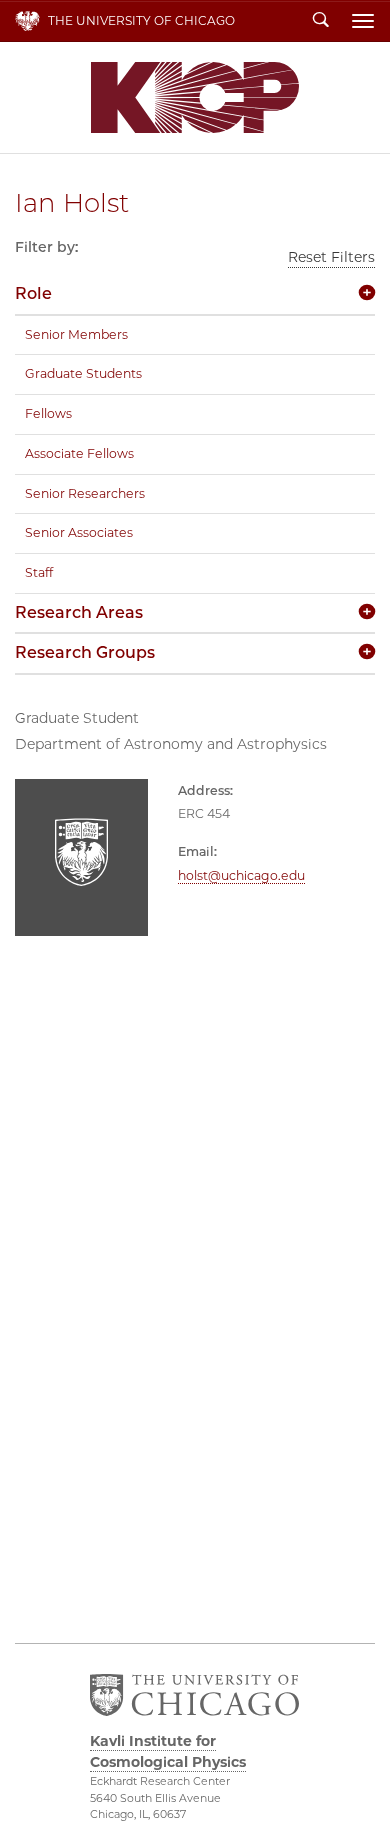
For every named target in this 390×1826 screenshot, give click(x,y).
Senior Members (76, 334)
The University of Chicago (141, 20)
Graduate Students (83, 373)
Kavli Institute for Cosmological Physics (195, 97)
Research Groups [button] (85, 652)
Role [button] (33, 293)
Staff (39, 572)
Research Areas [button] (79, 612)
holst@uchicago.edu (241, 875)
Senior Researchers (85, 493)
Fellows (48, 413)
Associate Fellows (79, 453)
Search (321, 21)
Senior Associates (79, 532)
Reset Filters (331, 257)
